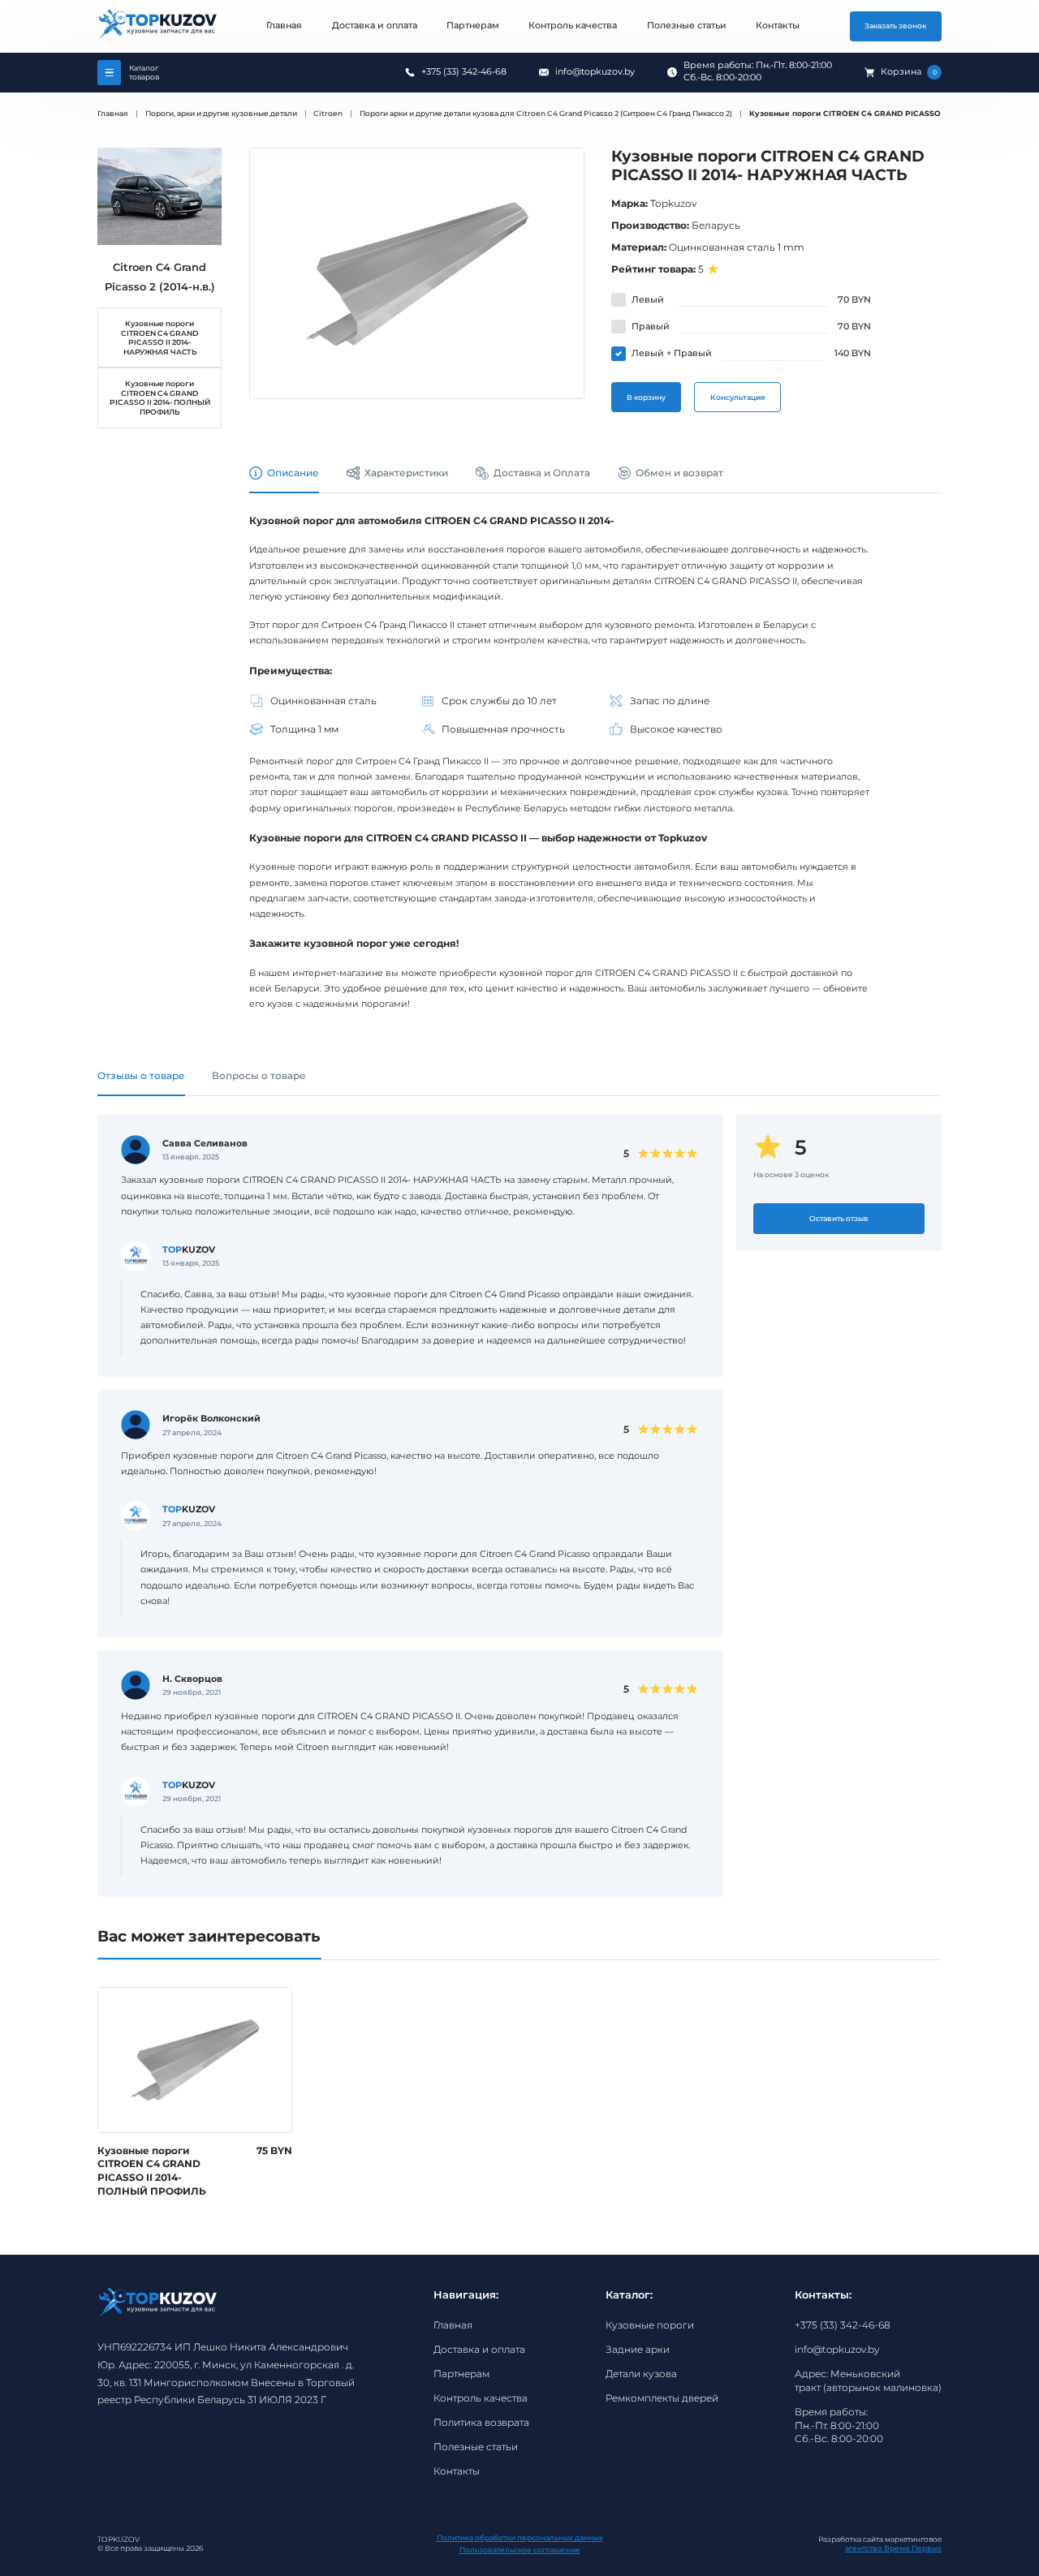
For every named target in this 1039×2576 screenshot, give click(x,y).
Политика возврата (481, 2422)
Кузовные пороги (650, 2325)
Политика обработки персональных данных (520, 2537)
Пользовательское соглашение (520, 2550)
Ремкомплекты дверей (662, 2398)
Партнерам (473, 26)
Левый (648, 300)
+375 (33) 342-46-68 (464, 72)
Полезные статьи (687, 26)
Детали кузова (641, 2374)
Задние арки (638, 2349)
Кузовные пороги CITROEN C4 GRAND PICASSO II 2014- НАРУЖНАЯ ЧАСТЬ (160, 338)
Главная (284, 26)
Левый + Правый (672, 353)
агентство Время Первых (893, 2548)
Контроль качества (573, 26)
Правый (651, 327)
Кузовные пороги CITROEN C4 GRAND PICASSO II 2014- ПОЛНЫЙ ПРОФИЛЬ (160, 398)
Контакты (778, 26)
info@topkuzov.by (595, 72)
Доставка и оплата (375, 26)
